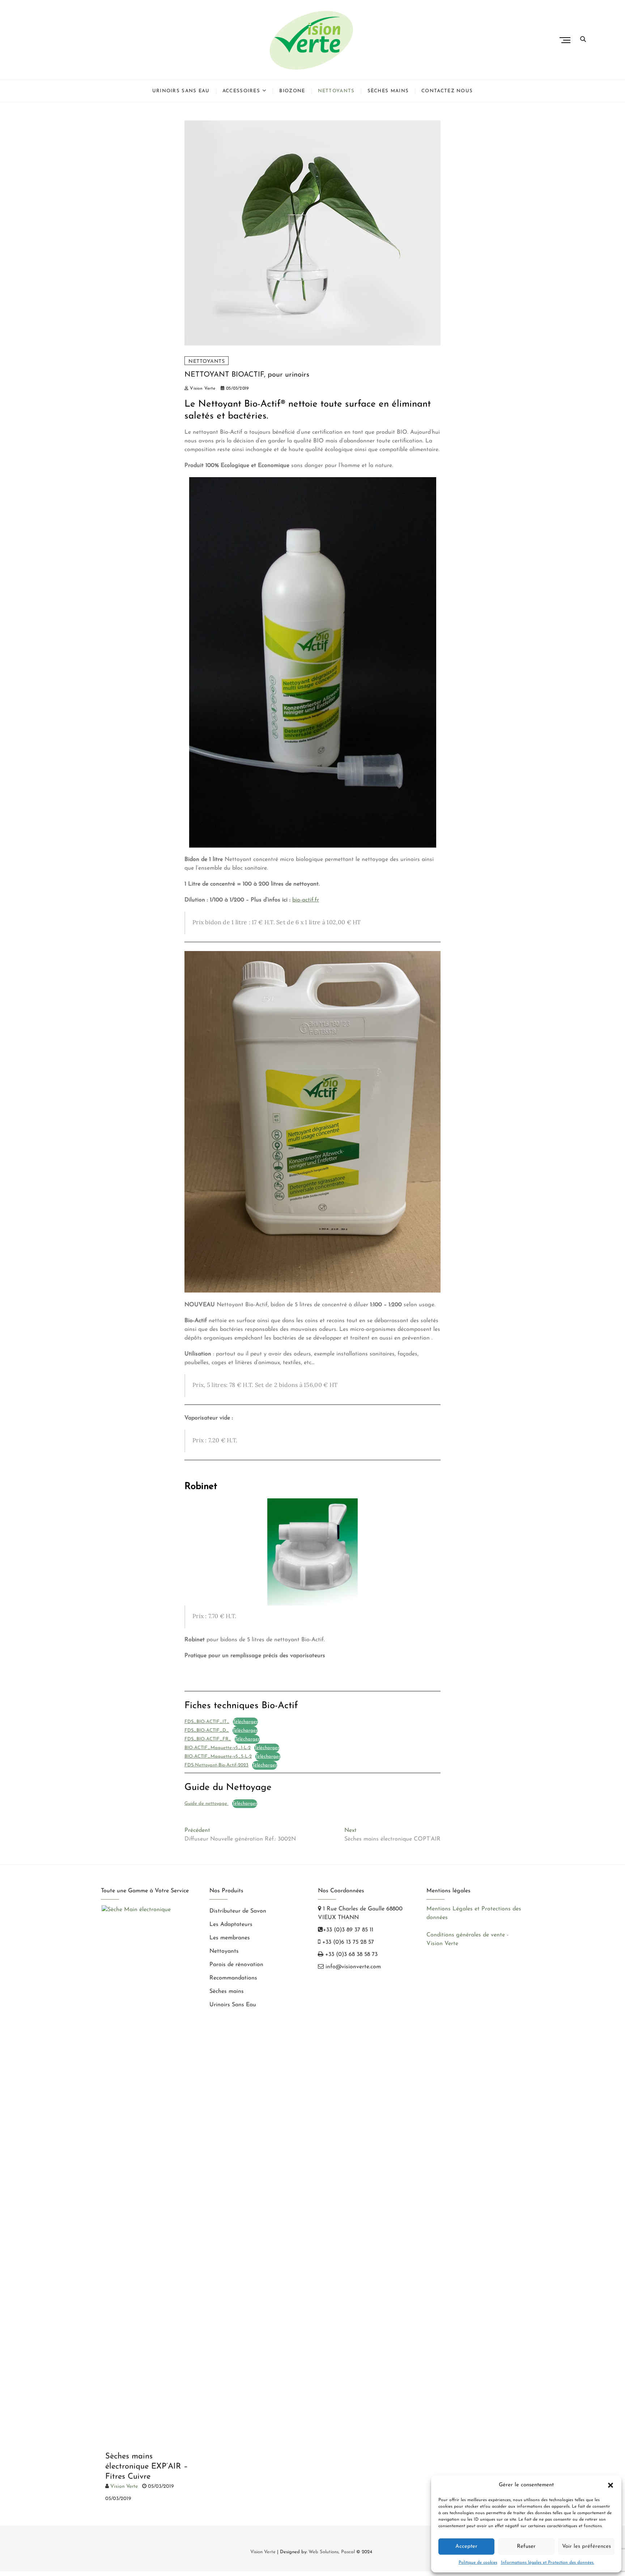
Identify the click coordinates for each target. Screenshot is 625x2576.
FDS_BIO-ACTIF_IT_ (207, 1722)
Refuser (526, 2547)
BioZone (292, 91)
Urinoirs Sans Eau (181, 91)
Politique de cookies (478, 2563)
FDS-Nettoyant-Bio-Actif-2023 (216, 1765)
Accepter (466, 2547)
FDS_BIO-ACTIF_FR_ (208, 1739)
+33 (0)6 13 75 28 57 (347, 1942)
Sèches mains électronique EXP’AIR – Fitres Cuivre (146, 2467)
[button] (611, 2485)
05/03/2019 (237, 389)
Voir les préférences (586, 2547)
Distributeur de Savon (238, 1911)
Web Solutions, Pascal (332, 2552)
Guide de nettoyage (207, 1803)
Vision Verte (202, 389)
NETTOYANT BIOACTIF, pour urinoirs (247, 375)
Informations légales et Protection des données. (548, 2563)
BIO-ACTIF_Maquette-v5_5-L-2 (218, 1756)
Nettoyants (336, 91)
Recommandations (233, 1978)
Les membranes (230, 1938)
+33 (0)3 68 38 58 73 (350, 1955)
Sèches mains (227, 1991)
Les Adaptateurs (231, 1924)
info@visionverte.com (352, 1967)
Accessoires (241, 91)
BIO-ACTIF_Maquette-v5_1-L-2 (218, 1748)
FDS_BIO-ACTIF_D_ (207, 1730)
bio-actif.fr (306, 900)
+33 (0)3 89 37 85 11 (348, 1930)
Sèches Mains (388, 91)
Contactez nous (447, 91)
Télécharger (245, 1722)
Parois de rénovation (236, 1965)
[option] (150, 2206)
